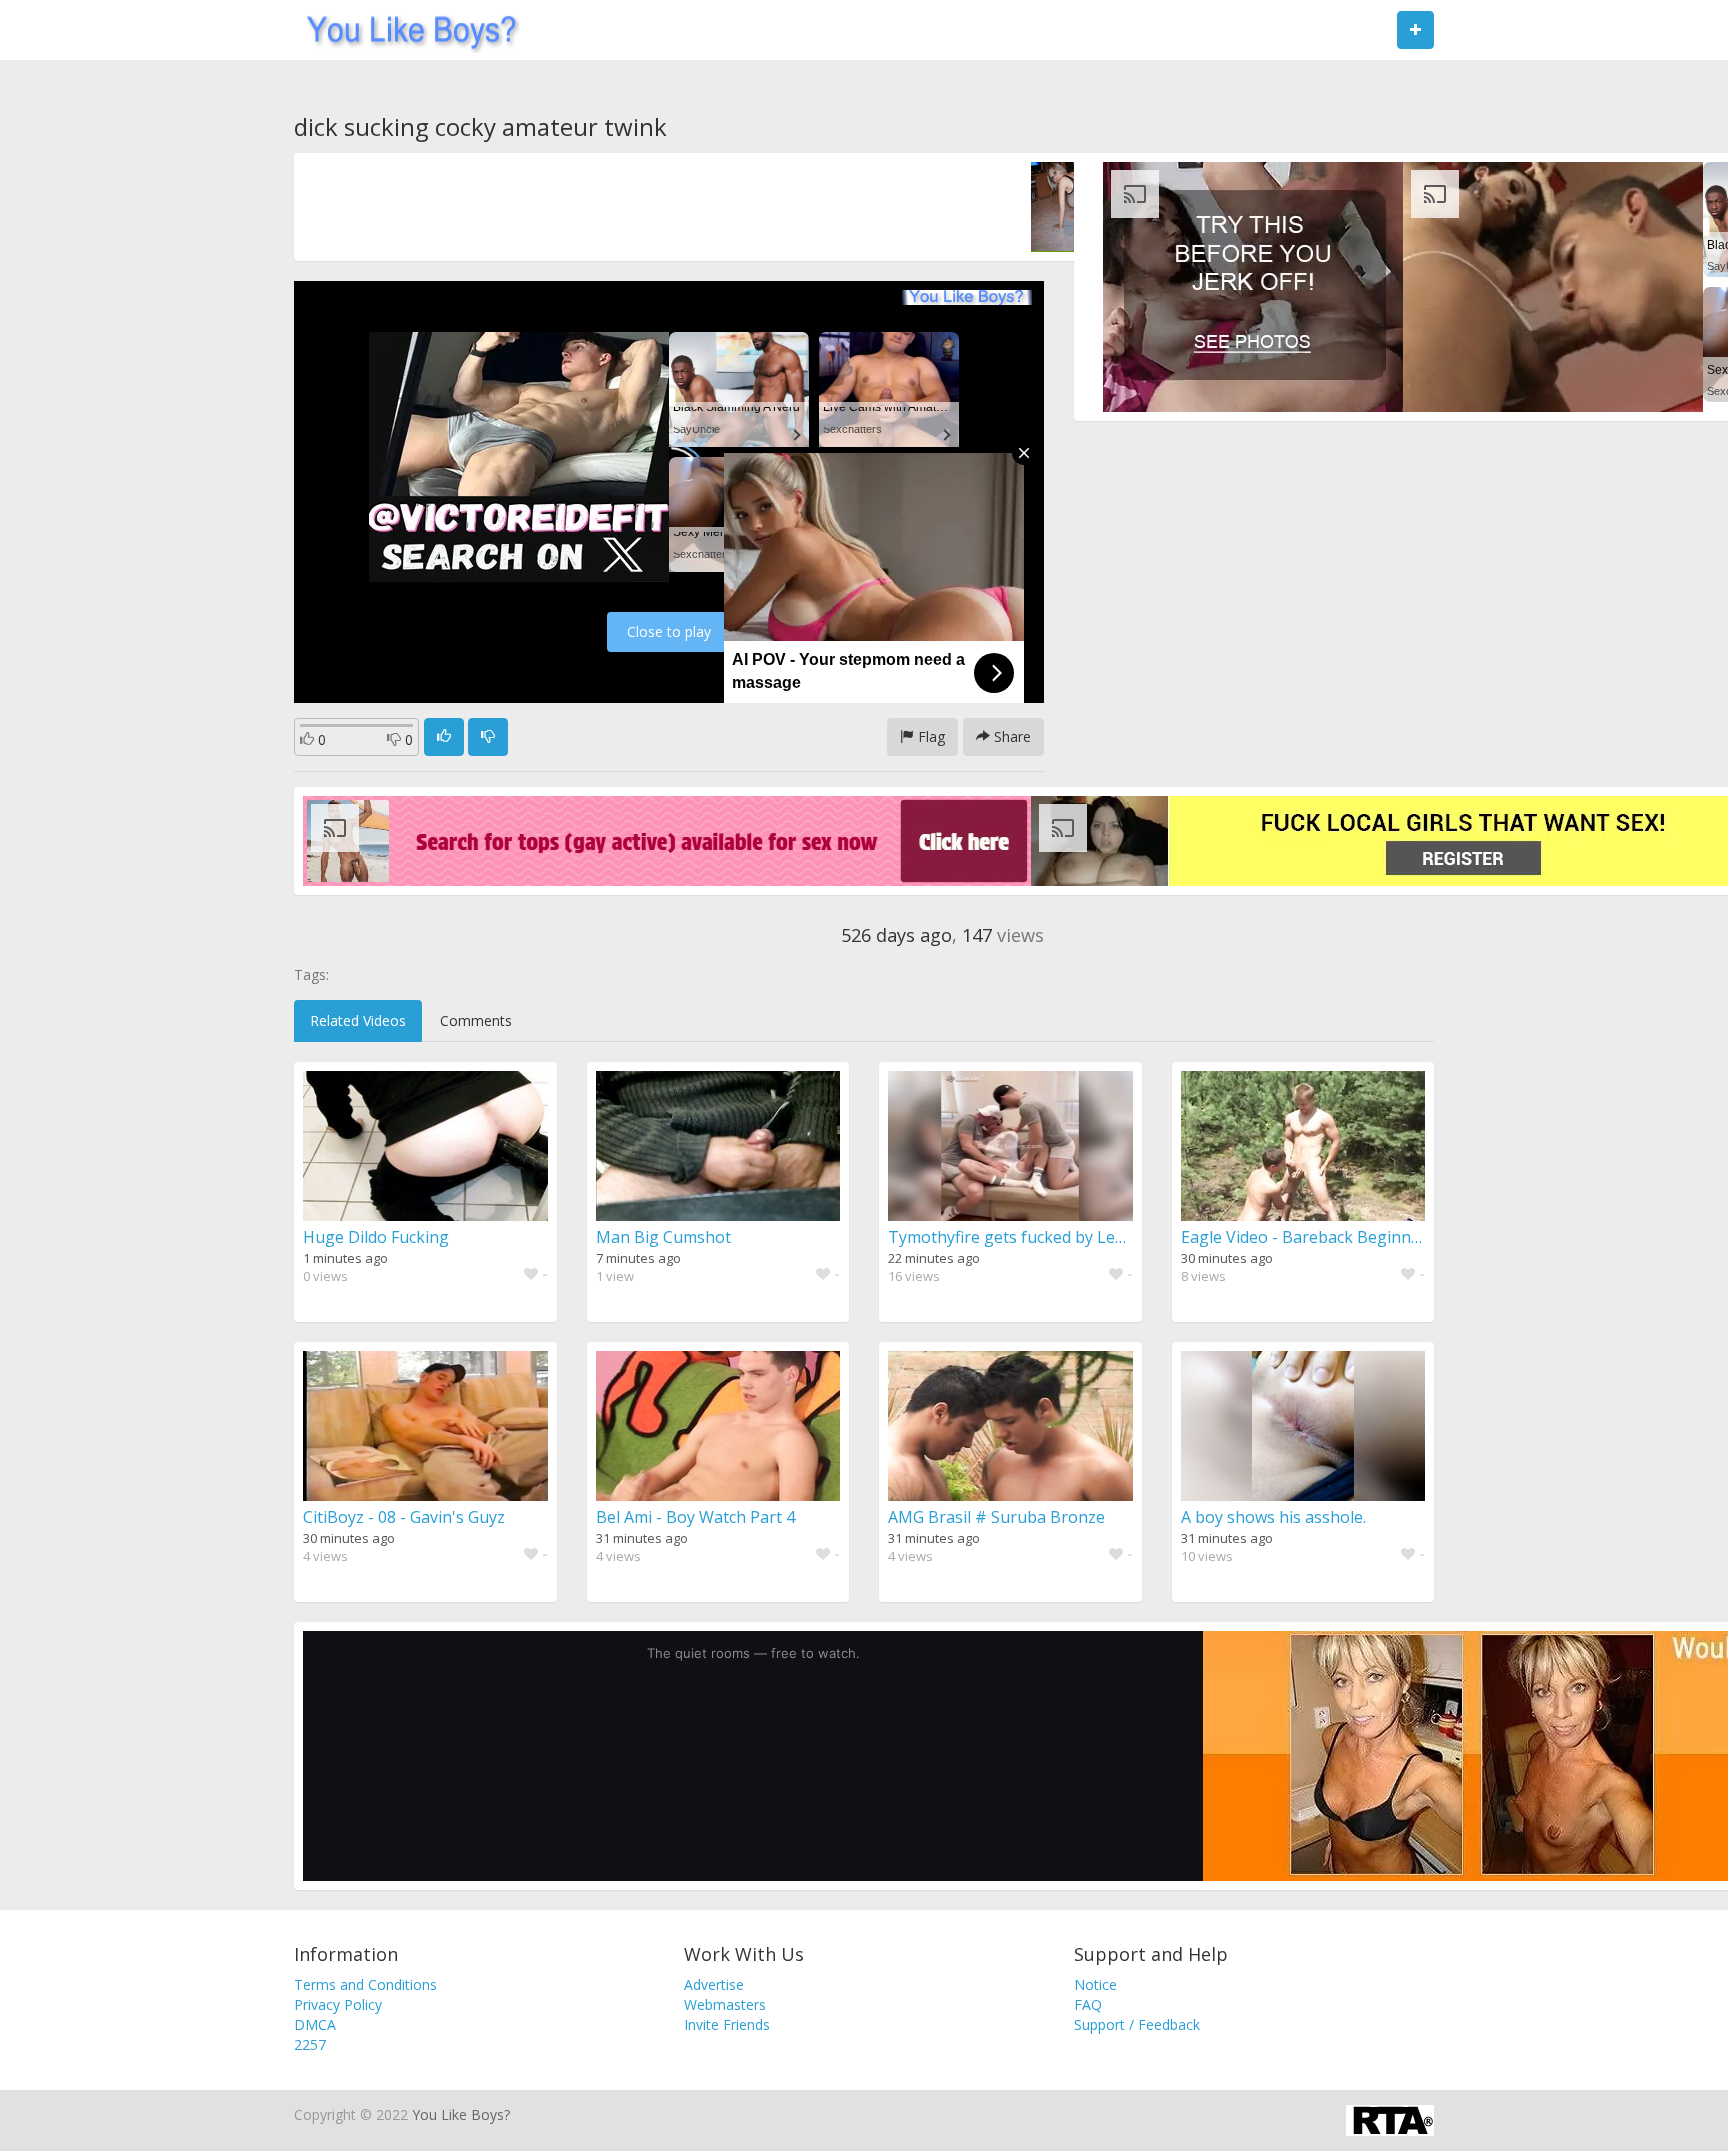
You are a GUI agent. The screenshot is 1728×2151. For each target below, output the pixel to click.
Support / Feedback (1137, 2024)
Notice (1095, 1984)
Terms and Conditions (365, 1984)
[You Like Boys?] (405, 30)
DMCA (315, 2024)
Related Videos (358, 1020)
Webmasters (725, 2004)
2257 (310, 2044)
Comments (476, 1020)
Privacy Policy (338, 2004)
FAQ (1088, 2004)
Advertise (714, 1984)
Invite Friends (727, 2024)
